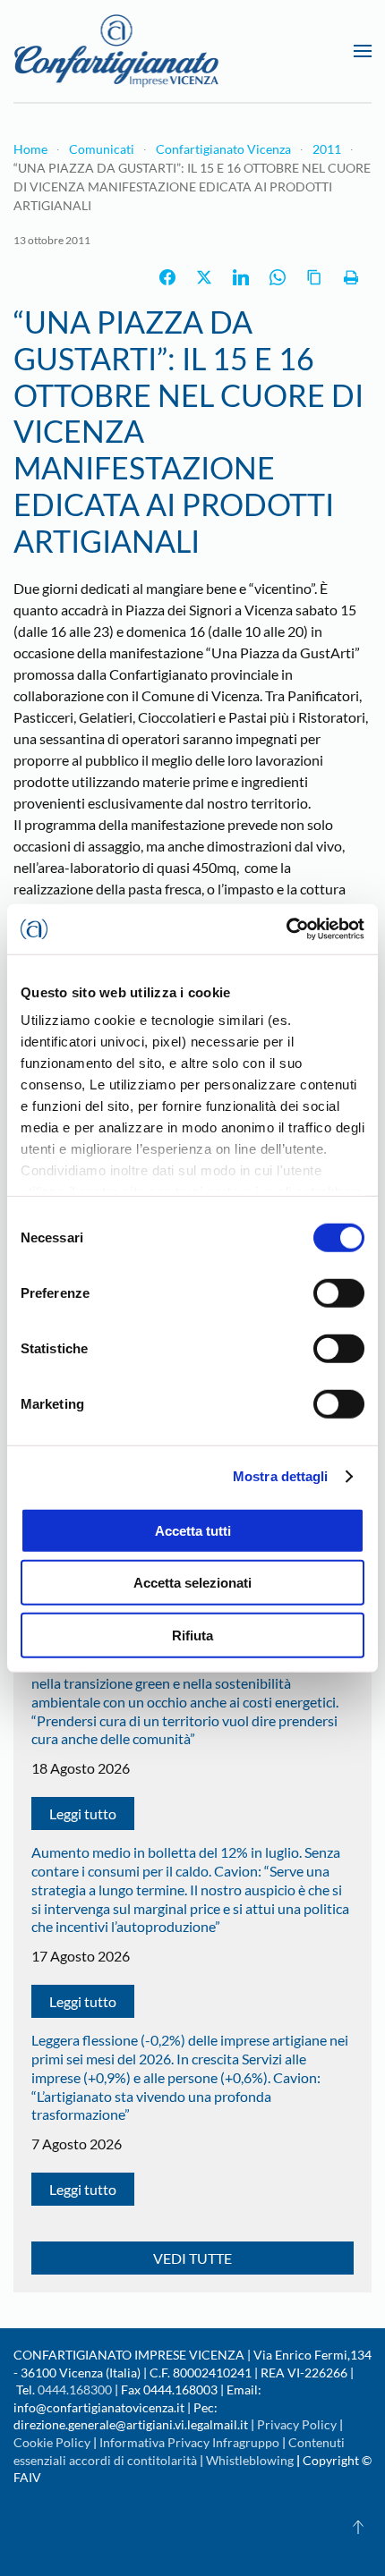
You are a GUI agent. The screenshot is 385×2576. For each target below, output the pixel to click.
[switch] (339, 1292)
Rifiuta (192, 1635)
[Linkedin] (241, 277)
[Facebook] (167, 277)
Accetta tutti (193, 1530)
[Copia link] (314, 277)
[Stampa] (351, 277)
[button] (363, 51)
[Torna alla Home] (116, 51)
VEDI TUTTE (192, 2258)
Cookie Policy (52, 2442)
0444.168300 (75, 2390)
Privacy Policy (297, 2424)
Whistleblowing (250, 2460)
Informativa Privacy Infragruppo (189, 2442)
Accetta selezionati (192, 1583)
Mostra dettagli (281, 1476)
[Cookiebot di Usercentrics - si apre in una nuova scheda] (286, 929)
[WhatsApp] (278, 277)
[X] (204, 277)
